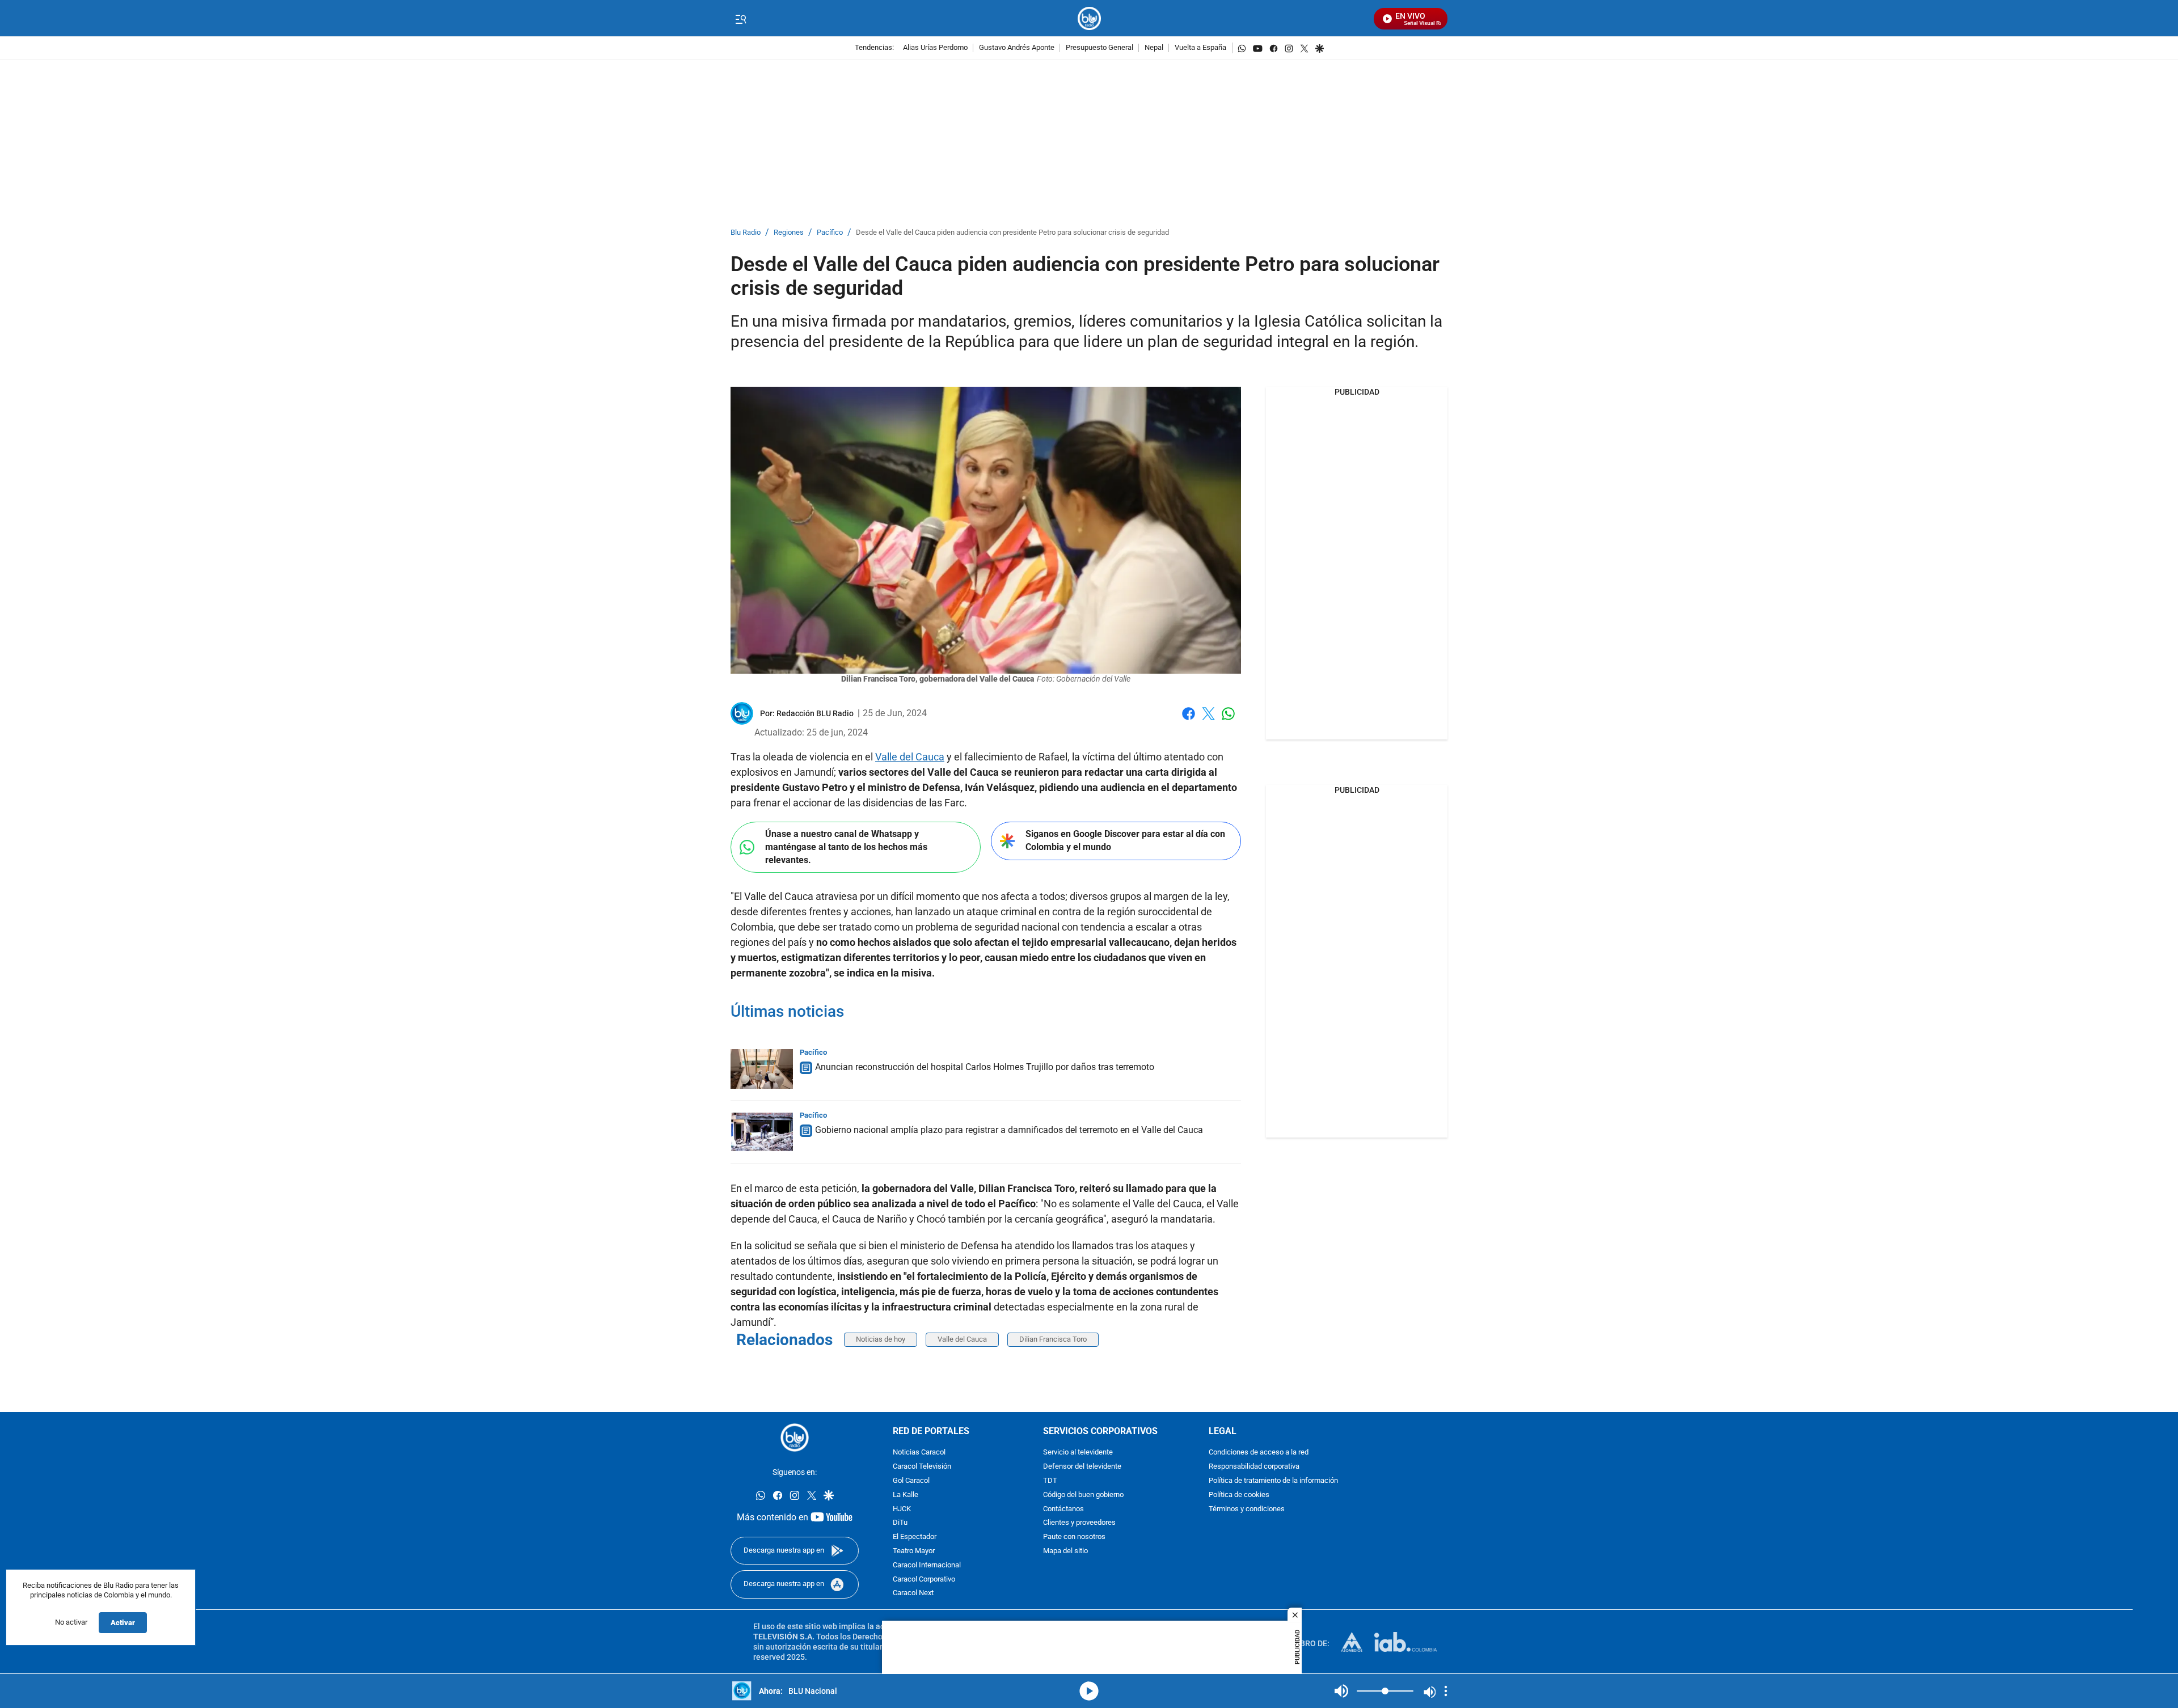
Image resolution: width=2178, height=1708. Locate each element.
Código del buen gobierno (1083, 1495)
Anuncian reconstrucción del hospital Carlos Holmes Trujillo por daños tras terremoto (985, 1067)
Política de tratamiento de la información (1273, 1481)
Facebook (1189, 720)
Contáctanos (1063, 1509)
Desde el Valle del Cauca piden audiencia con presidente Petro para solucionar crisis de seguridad (1012, 233)
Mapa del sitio (1065, 1551)
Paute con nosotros (1074, 1537)
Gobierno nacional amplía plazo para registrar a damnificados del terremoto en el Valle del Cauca (1009, 1130)
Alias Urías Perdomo (935, 48)
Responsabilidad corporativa (1254, 1467)
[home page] (1089, 18)
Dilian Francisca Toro (1053, 1339)
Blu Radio (746, 233)
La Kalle (906, 1495)
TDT (1050, 1481)
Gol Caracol (911, 1481)
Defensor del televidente (1082, 1467)
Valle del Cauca (910, 757)
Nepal (1154, 48)
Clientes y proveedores (1079, 1523)
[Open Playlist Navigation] (1446, 1691)
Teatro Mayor (914, 1551)
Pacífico (830, 233)
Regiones (789, 233)
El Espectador (915, 1537)
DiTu (900, 1523)
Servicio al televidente (1078, 1453)
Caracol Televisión (922, 1467)
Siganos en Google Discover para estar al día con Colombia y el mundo (1125, 840)
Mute (1341, 1691)
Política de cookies (1239, 1495)
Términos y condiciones (1247, 1509)
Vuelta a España (1200, 48)
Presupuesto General (1099, 48)
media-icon (1089, 1691)
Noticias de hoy (881, 1339)
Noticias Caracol (919, 1453)
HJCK (902, 1509)
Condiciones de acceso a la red (1259, 1453)
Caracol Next (913, 1594)
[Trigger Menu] (740, 19)
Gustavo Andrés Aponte (1017, 48)
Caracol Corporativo (924, 1580)
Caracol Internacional (927, 1565)
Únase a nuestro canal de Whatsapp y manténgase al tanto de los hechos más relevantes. (846, 847)
